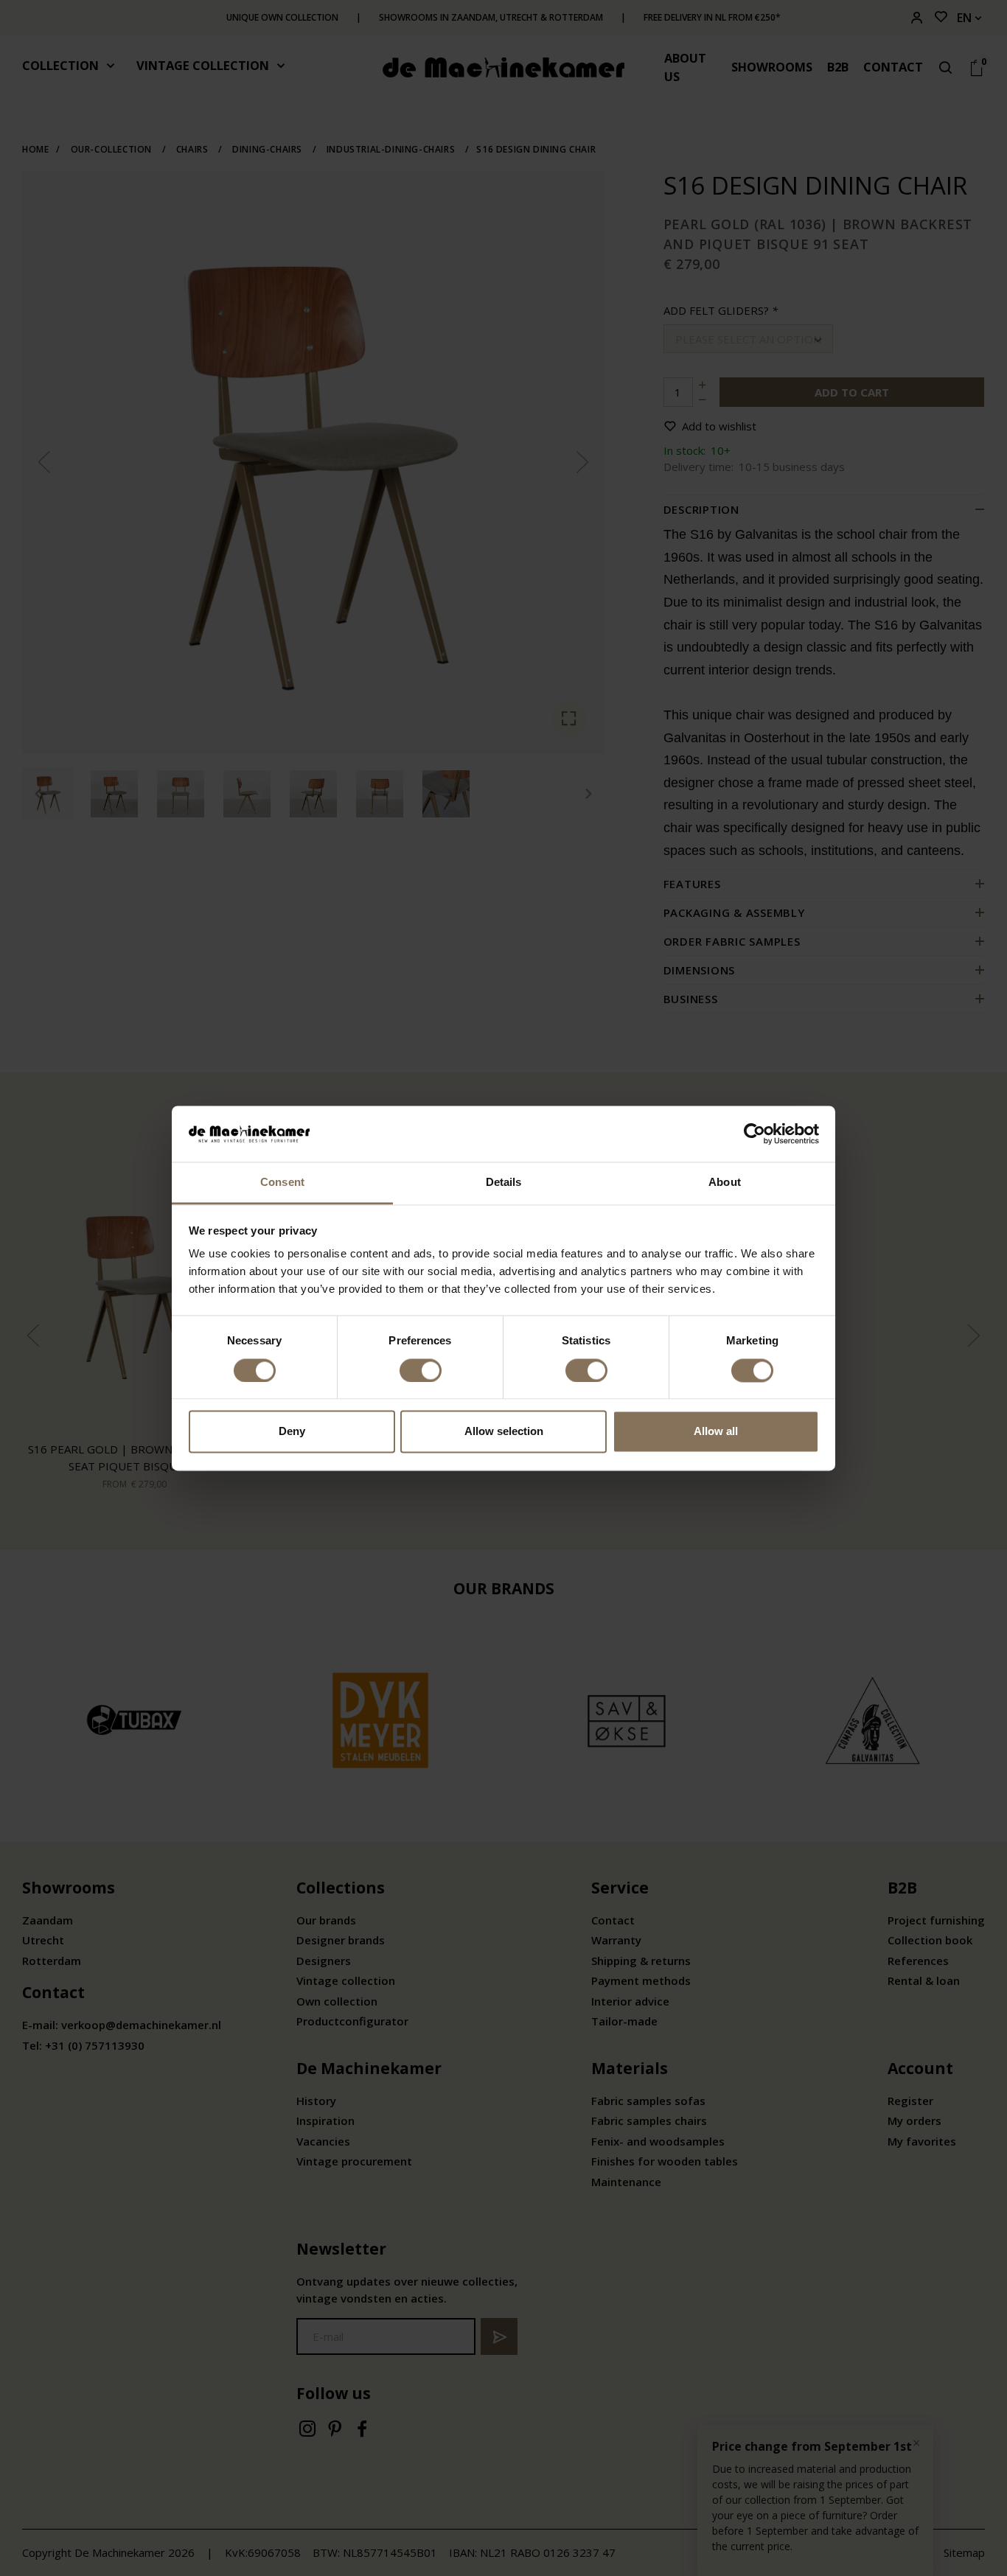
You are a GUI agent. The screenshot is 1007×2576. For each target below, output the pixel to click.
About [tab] (725, 1183)
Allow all (716, 1432)
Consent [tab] (282, 1183)
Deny (292, 1432)
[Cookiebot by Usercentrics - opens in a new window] (755, 1134)
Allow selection (504, 1432)
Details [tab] (504, 1183)
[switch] (421, 1370)
